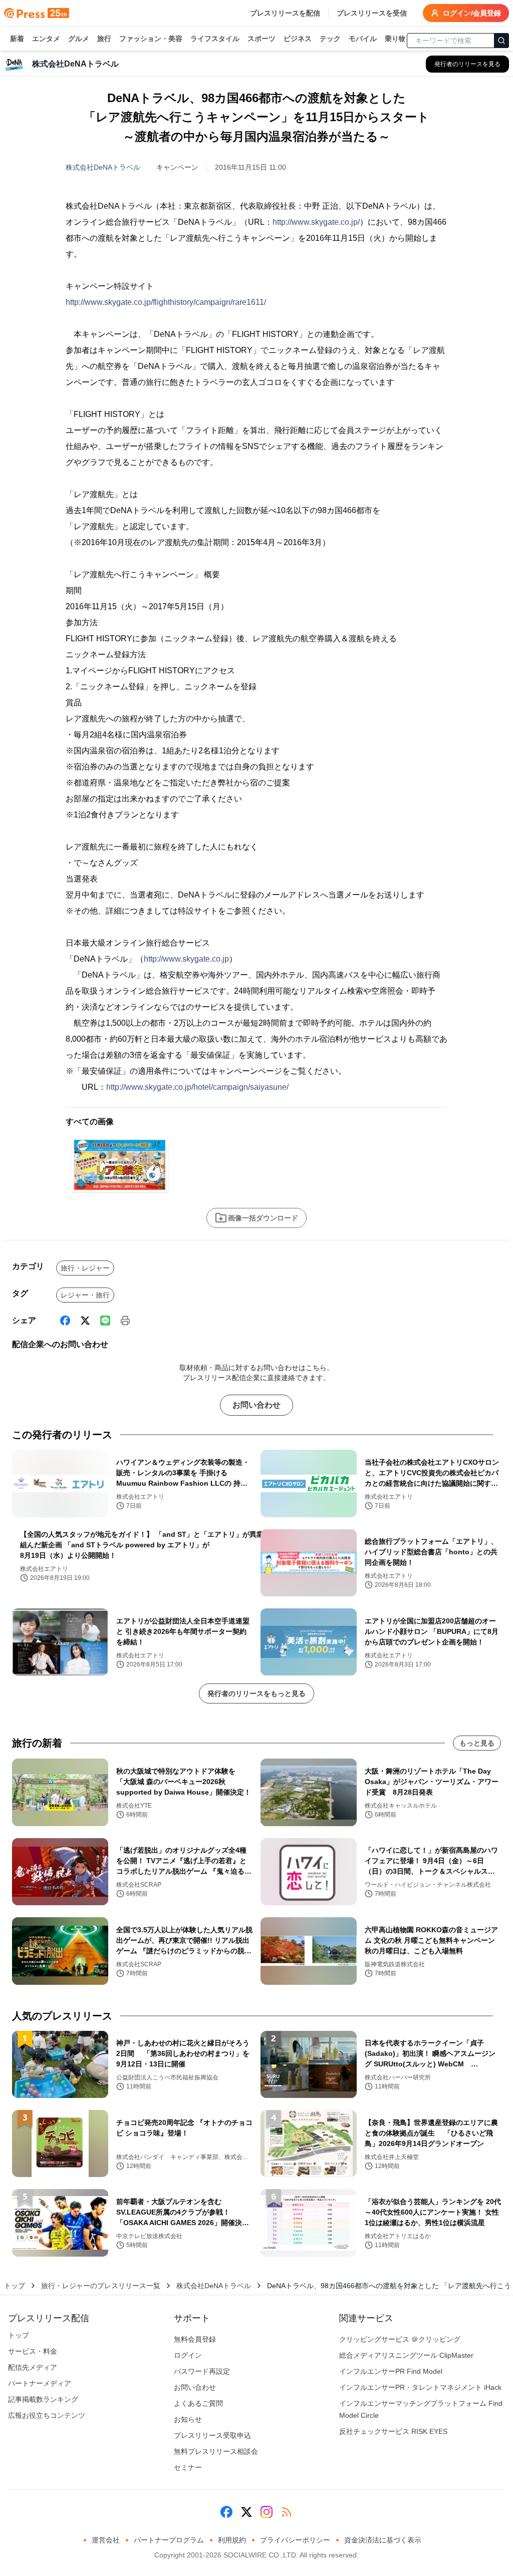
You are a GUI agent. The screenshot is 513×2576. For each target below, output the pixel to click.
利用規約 (232, 2540)
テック (330, 39)
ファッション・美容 (151, 39)
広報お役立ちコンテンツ (47, 2415)
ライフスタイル (215, 39)
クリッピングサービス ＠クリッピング (400, 2339)
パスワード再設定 (202, 2371)
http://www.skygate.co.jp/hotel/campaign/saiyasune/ (197, 1087)
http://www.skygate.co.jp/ (316, 222)
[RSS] (287, 2512)
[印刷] (125, 1321)
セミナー (188, 2467)
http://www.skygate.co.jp (186, 959)
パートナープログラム (169, 2540)
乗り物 (395, 39)
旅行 (104, 39)
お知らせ (188, 2419)
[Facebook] (65, 1321)
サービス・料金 (33, 2351)
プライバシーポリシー (295, 2540)
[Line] (105, 1321)
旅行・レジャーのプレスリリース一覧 (101, 2286)
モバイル (363, 39)
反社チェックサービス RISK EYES (393, 2431)
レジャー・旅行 (85, 1295)
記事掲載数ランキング (43, 2399)
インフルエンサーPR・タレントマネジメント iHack (420, 2387)
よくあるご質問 (198, 2403)
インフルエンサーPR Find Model (391, 2371)
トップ (15, 2286)
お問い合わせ (256, 1405)
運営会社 (106, 2540)
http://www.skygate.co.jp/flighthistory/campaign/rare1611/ (166, 302)
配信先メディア (33, 2367)
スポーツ (262, 39)
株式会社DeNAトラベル (103, 167)
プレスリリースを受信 (372, 13)
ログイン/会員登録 (472, 13)
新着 (17, 39)
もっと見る (477, 1743)
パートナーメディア (40, 2383)
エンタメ (46, 39)
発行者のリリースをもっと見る (256, 1693)
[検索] (501, 41)
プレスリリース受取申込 (212, 2435)
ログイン (188, 2355)
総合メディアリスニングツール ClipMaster (406, 2355)
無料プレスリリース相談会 (216, 2451)
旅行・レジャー (85, 1268)
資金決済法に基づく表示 (383, 2540)
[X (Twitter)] (85, 1321)
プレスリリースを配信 (285, 13)
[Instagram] (267, 2512)
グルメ (79, 39)
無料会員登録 (195, 2339)
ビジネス (298, 39)
